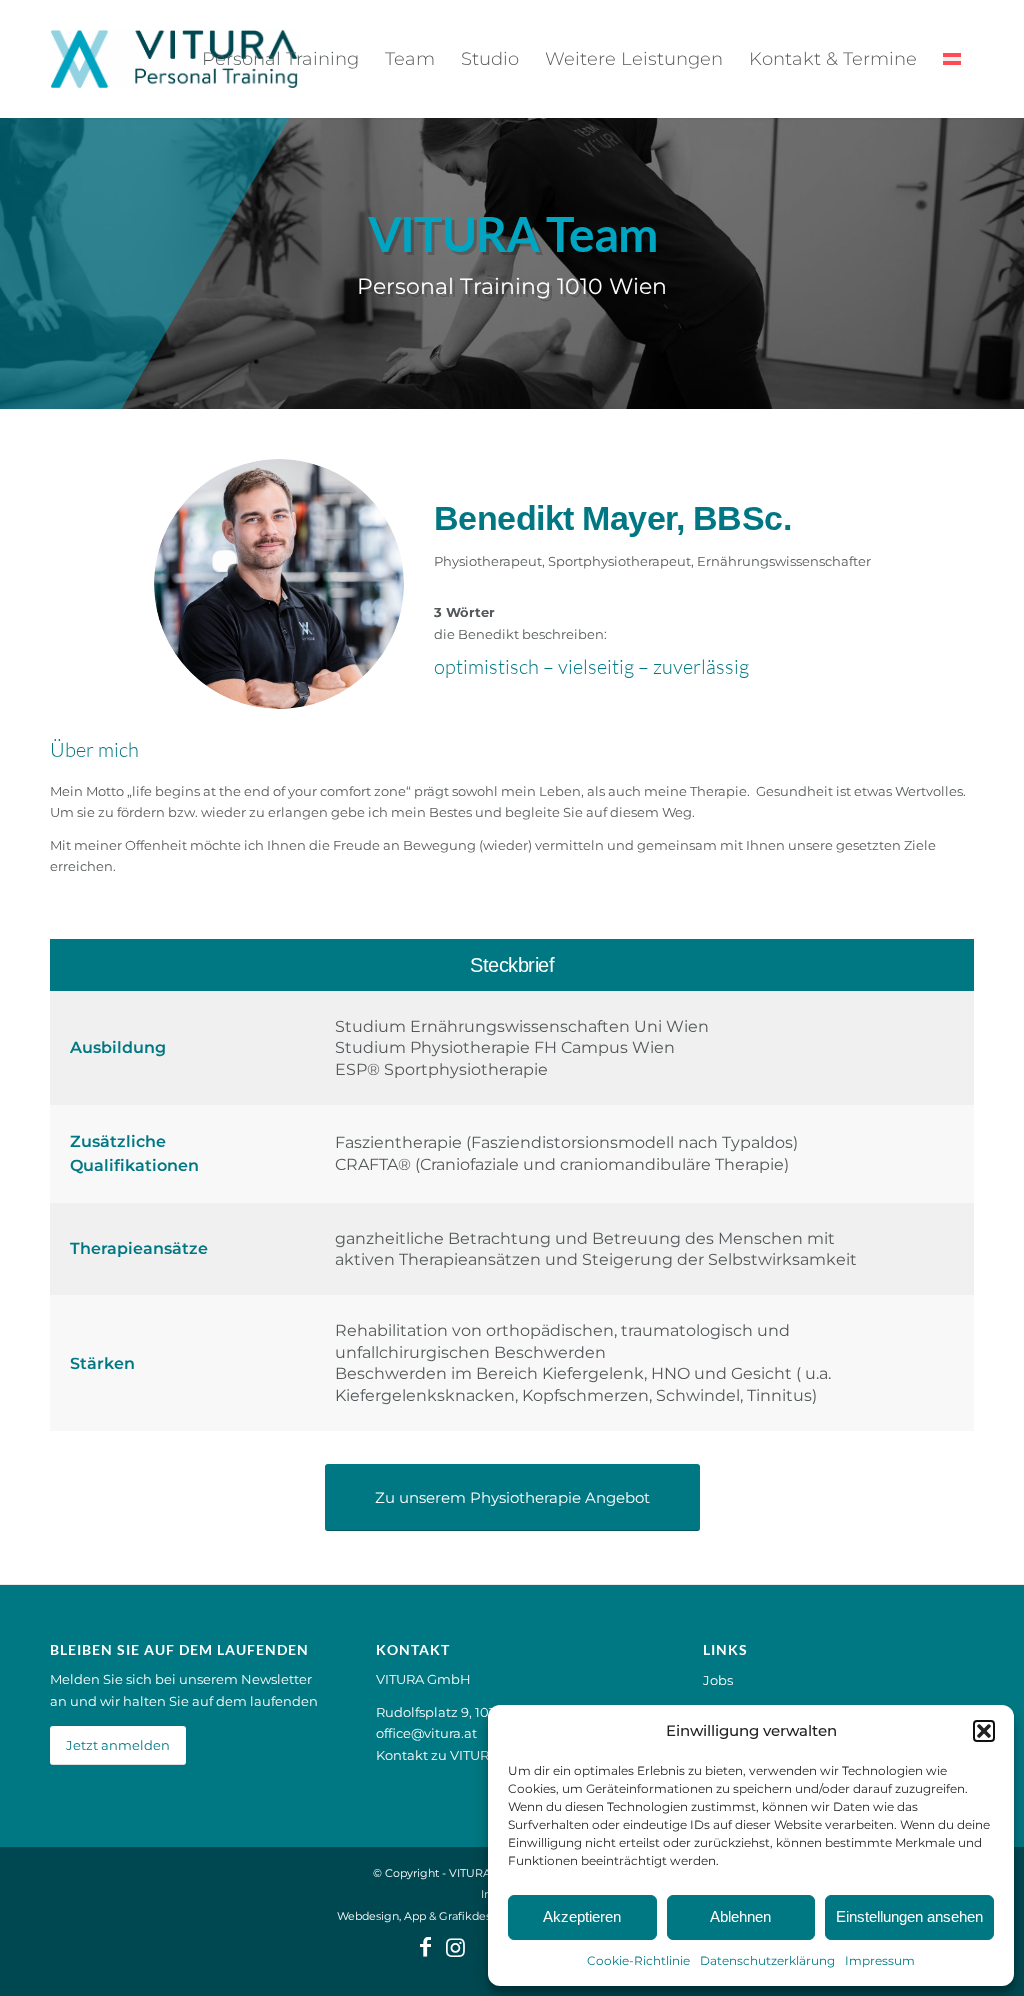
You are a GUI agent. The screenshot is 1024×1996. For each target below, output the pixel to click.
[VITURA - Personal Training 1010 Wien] (175, 59)
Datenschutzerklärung (767, 1960)
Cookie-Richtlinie (638, 1960)
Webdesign (368, 1916)
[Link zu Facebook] (425, 1947)
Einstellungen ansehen (909, 1916)
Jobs (718, 1680)
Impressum (880, 1960)
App (415, 1916)
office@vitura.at (426, 1733)
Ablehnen (740, 1916)
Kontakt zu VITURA (437, 1755)
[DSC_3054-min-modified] (279, 584)
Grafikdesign (474, 1916)
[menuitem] (280, 59)
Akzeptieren (582, 1916)
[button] (984, 1731)
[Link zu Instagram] (455, 1947)
